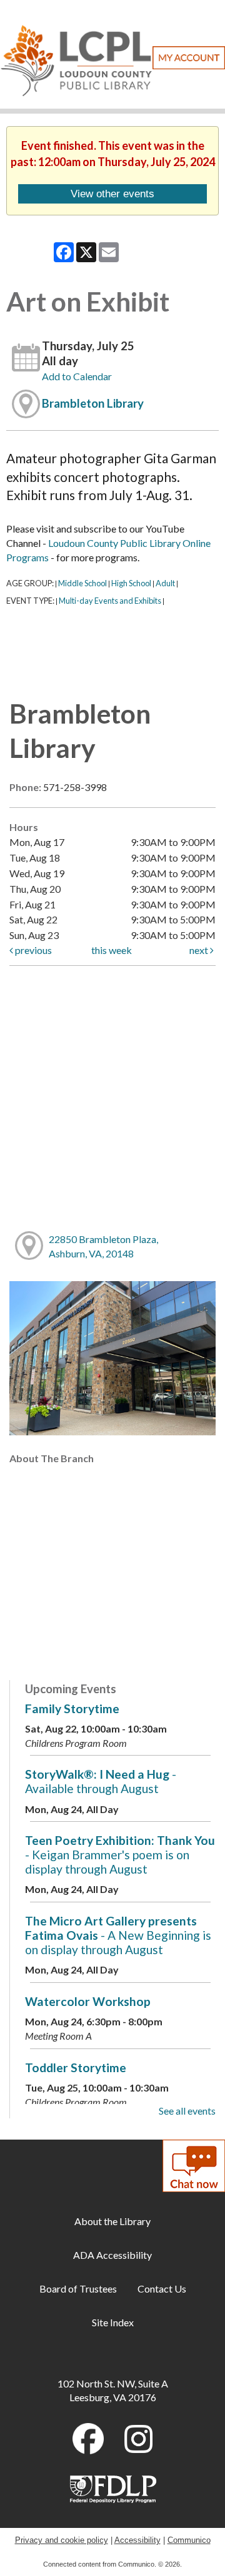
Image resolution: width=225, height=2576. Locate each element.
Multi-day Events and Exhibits (110, 601)
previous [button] (32, 950)
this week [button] (112, 950)
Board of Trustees (78, 2288)
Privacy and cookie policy (62, 2540)
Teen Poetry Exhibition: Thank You (120, 1855)
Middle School (82, 583)
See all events (187, 2111)
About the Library (112, 2221)
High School (131, 583)
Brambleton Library (93, 403)
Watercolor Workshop (88, 2001)
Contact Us (162, 2288)
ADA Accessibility (112, 2255)
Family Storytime (72, 1708)
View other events (112, 194)
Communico (189, 2540)
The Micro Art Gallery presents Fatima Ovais (118, 1935)
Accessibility (137, 2540)
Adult (165, 583)
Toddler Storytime (76, 2067)
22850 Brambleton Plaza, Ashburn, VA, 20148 (103, 1246)
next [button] (200, 950)
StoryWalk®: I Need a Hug (101, 1781)
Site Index (113, 2322)
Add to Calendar (77, 376)
